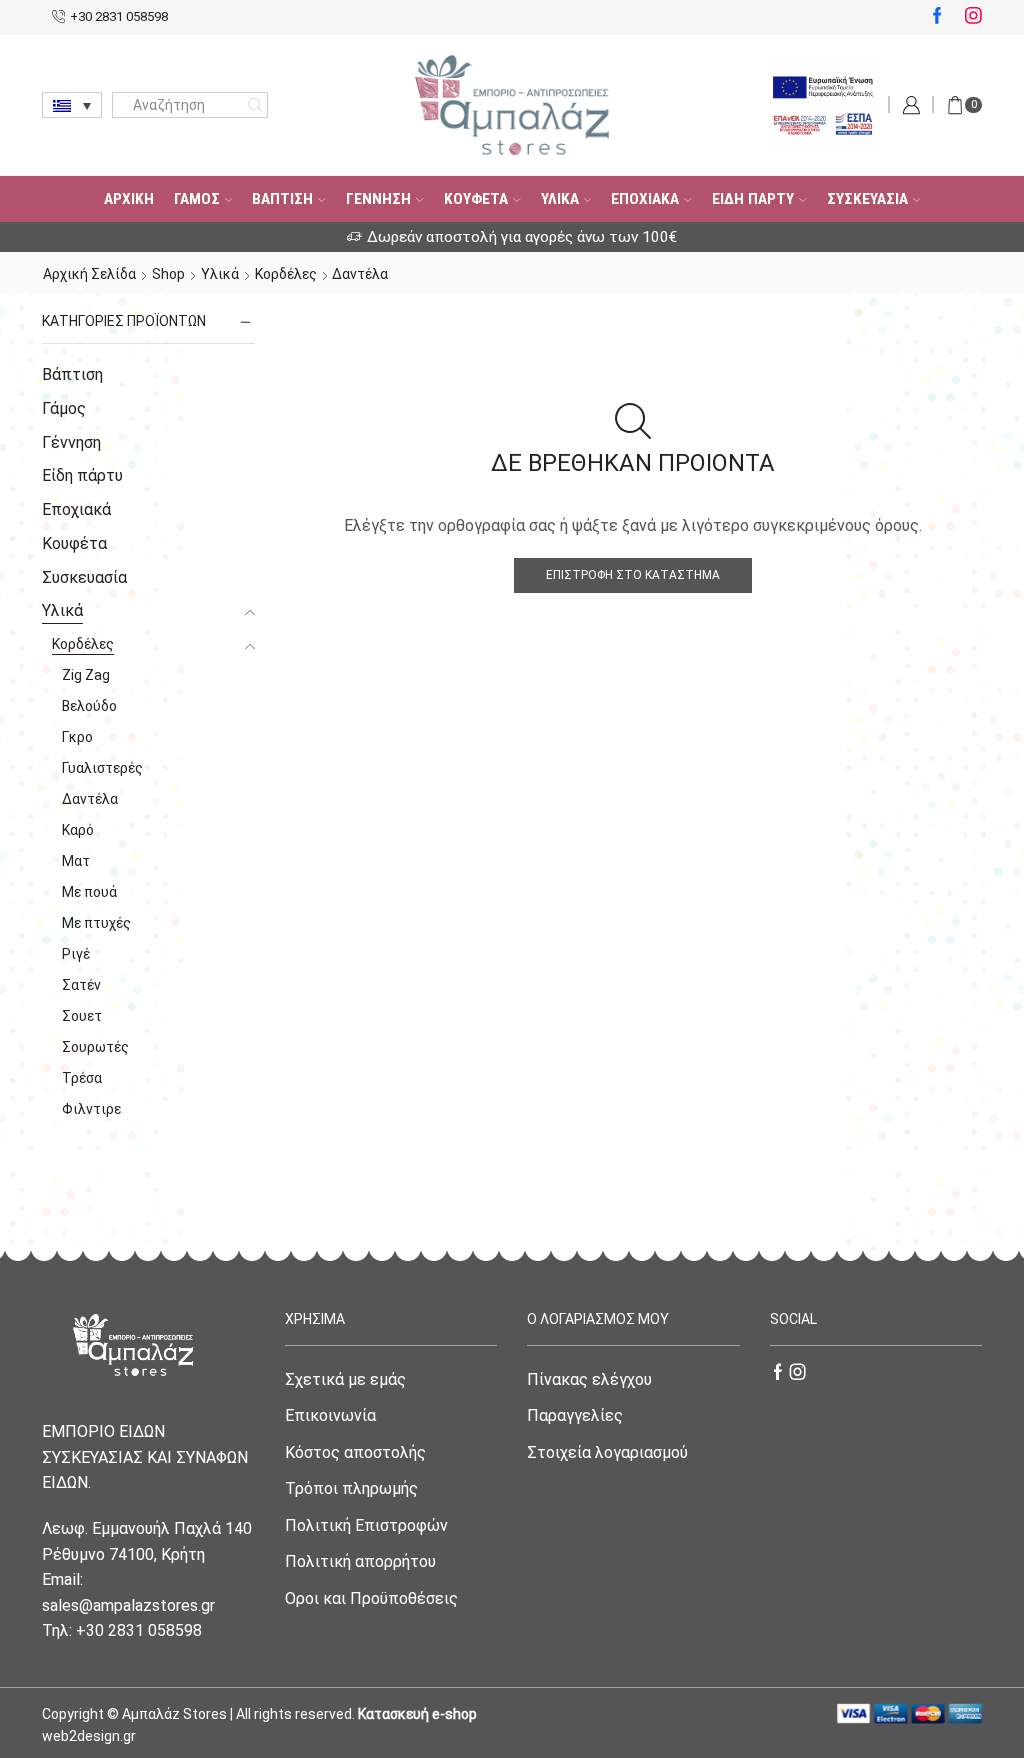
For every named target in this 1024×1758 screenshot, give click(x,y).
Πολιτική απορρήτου (360, 1561)
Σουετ (82, 1016)
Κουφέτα (476, 199)
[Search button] (255, 105)
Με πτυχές (96, 923)
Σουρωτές (95, 1047)
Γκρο (77, 737)
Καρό (78, 830)
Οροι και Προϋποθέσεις (371, 1598)
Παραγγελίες (575, 1415)
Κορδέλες (286, 274)
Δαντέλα (90, 799)
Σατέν (81, 985)
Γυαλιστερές (102, 768)
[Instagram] (973, 17)
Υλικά (560, 199)
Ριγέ (76, 954)
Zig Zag (86, 675)
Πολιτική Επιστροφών (366, 1525)
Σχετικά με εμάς (345, 1379)
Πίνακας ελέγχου (589, 1379)
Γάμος (197, 199)
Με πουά (89, 892)
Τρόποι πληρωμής (351, 1488)
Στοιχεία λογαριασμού (607, 1452)
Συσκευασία (867, 199)
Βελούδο (89, 706)
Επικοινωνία (330, 1415)
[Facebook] (937, 17)
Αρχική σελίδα (89, 274)
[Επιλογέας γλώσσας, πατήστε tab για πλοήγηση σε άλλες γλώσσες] (72, 105)
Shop (168, 274)
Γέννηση (378, 199)
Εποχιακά (645, 199)
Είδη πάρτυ (753, 199)
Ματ (76, 861)
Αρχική (129, 199)
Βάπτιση (282, 199)
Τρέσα (82, 1078)
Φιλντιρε (91, 1109)
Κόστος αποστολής (355, 1452)
